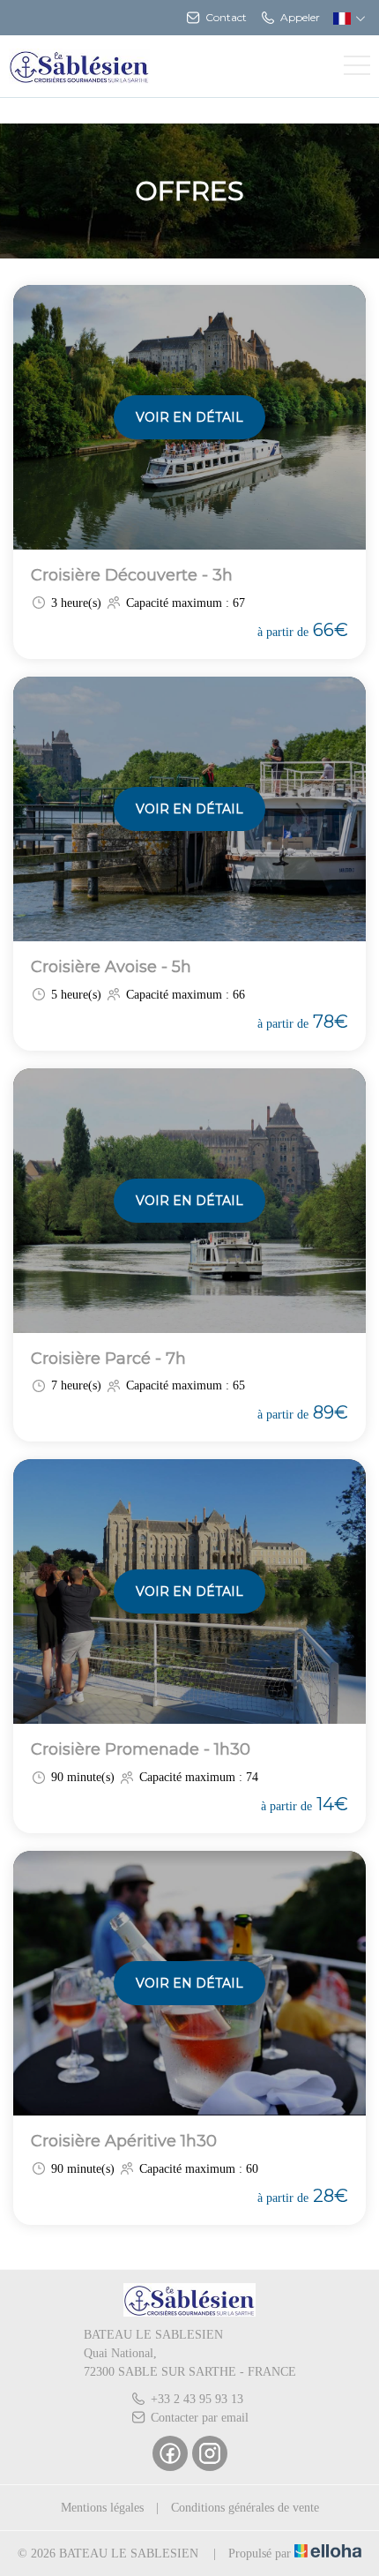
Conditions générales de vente (245, 2508)
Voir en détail (189, 417)
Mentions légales (102, 2508)
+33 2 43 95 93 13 (197, 2399)
